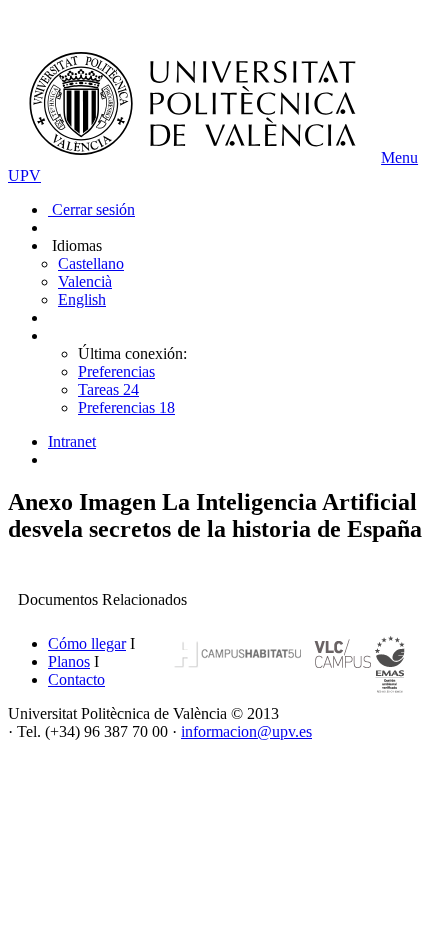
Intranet (72, 441)
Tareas (108, 389)
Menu (399, 157)
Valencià (85, 281)
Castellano (91, 263)
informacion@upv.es (246, 731)
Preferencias (116, 371)
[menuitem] (235, 442)
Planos (69, 661)
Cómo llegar (87, 643)
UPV (24, 175)
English (82, 299)
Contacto (76, 679)
